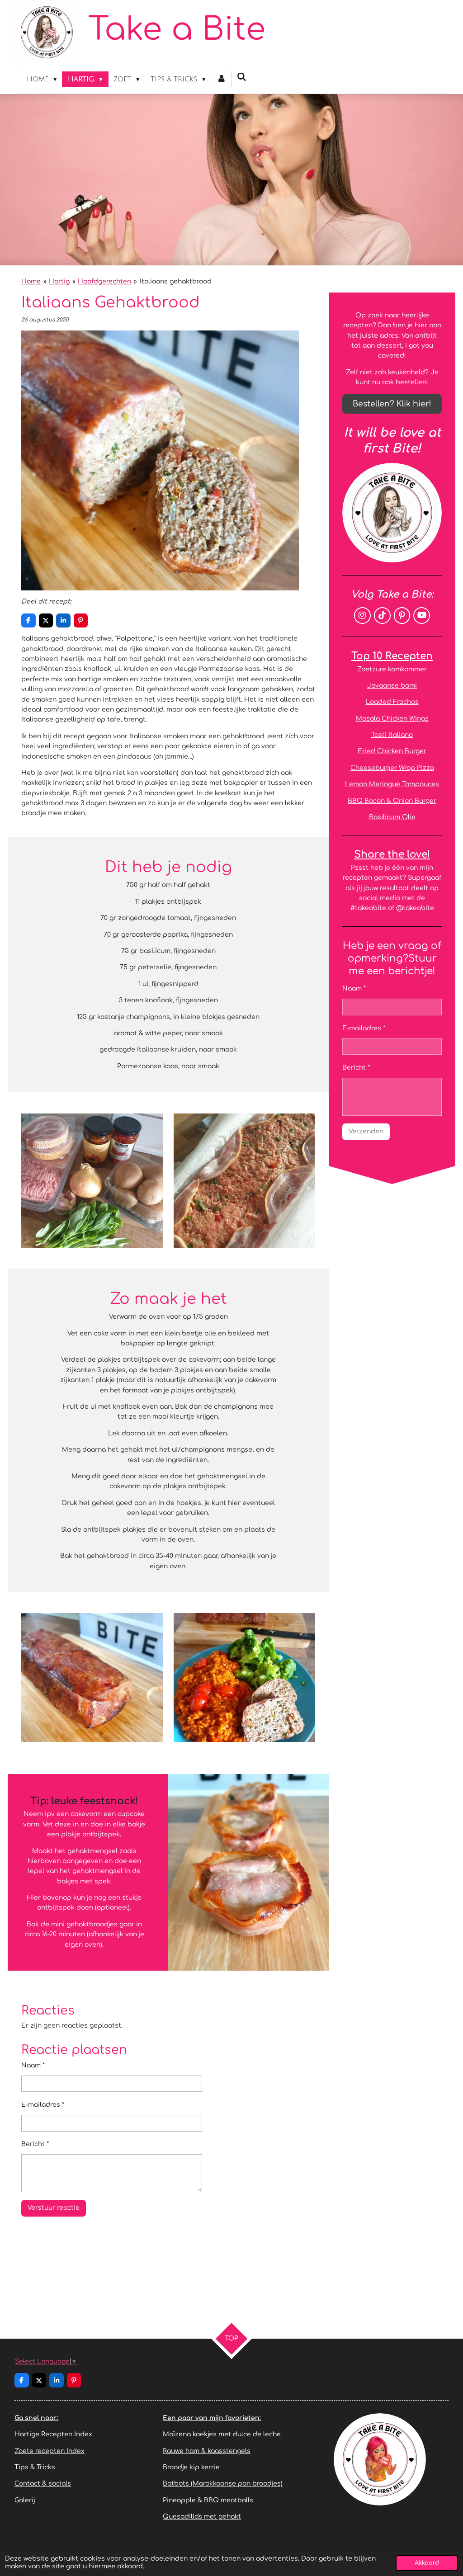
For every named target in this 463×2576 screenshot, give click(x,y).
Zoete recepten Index (50, 2451)
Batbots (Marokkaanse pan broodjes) (223, 2484)
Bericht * (35, 2144)
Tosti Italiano (392, 735)
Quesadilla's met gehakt (202, 2517)
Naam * (33, 2065)
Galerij (25, 2500)
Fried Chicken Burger (392, 751)
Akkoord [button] (427, 2563)
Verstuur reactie (54, 2208)
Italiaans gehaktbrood (176, 281)
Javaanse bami (392, 686)
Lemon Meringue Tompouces (392, 784)
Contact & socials (43, 2484)
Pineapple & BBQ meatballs (208, 2500)
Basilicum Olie (392, 817)
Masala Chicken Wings (392, 719)
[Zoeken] (242, 77)
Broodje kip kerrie (191, 2467)
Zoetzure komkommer (392, 669)
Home (31, 281)
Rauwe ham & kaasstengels (207, 2451)
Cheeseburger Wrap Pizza (392, 768)
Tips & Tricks (35, 2467)
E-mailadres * (43, 2105)
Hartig (59, 281)
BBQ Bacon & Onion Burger (392, 801)
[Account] (221, 79)
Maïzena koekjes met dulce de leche (222, 2434)
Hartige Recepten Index (53, 2434)
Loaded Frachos (392, 702)
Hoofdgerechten (104, 281)
